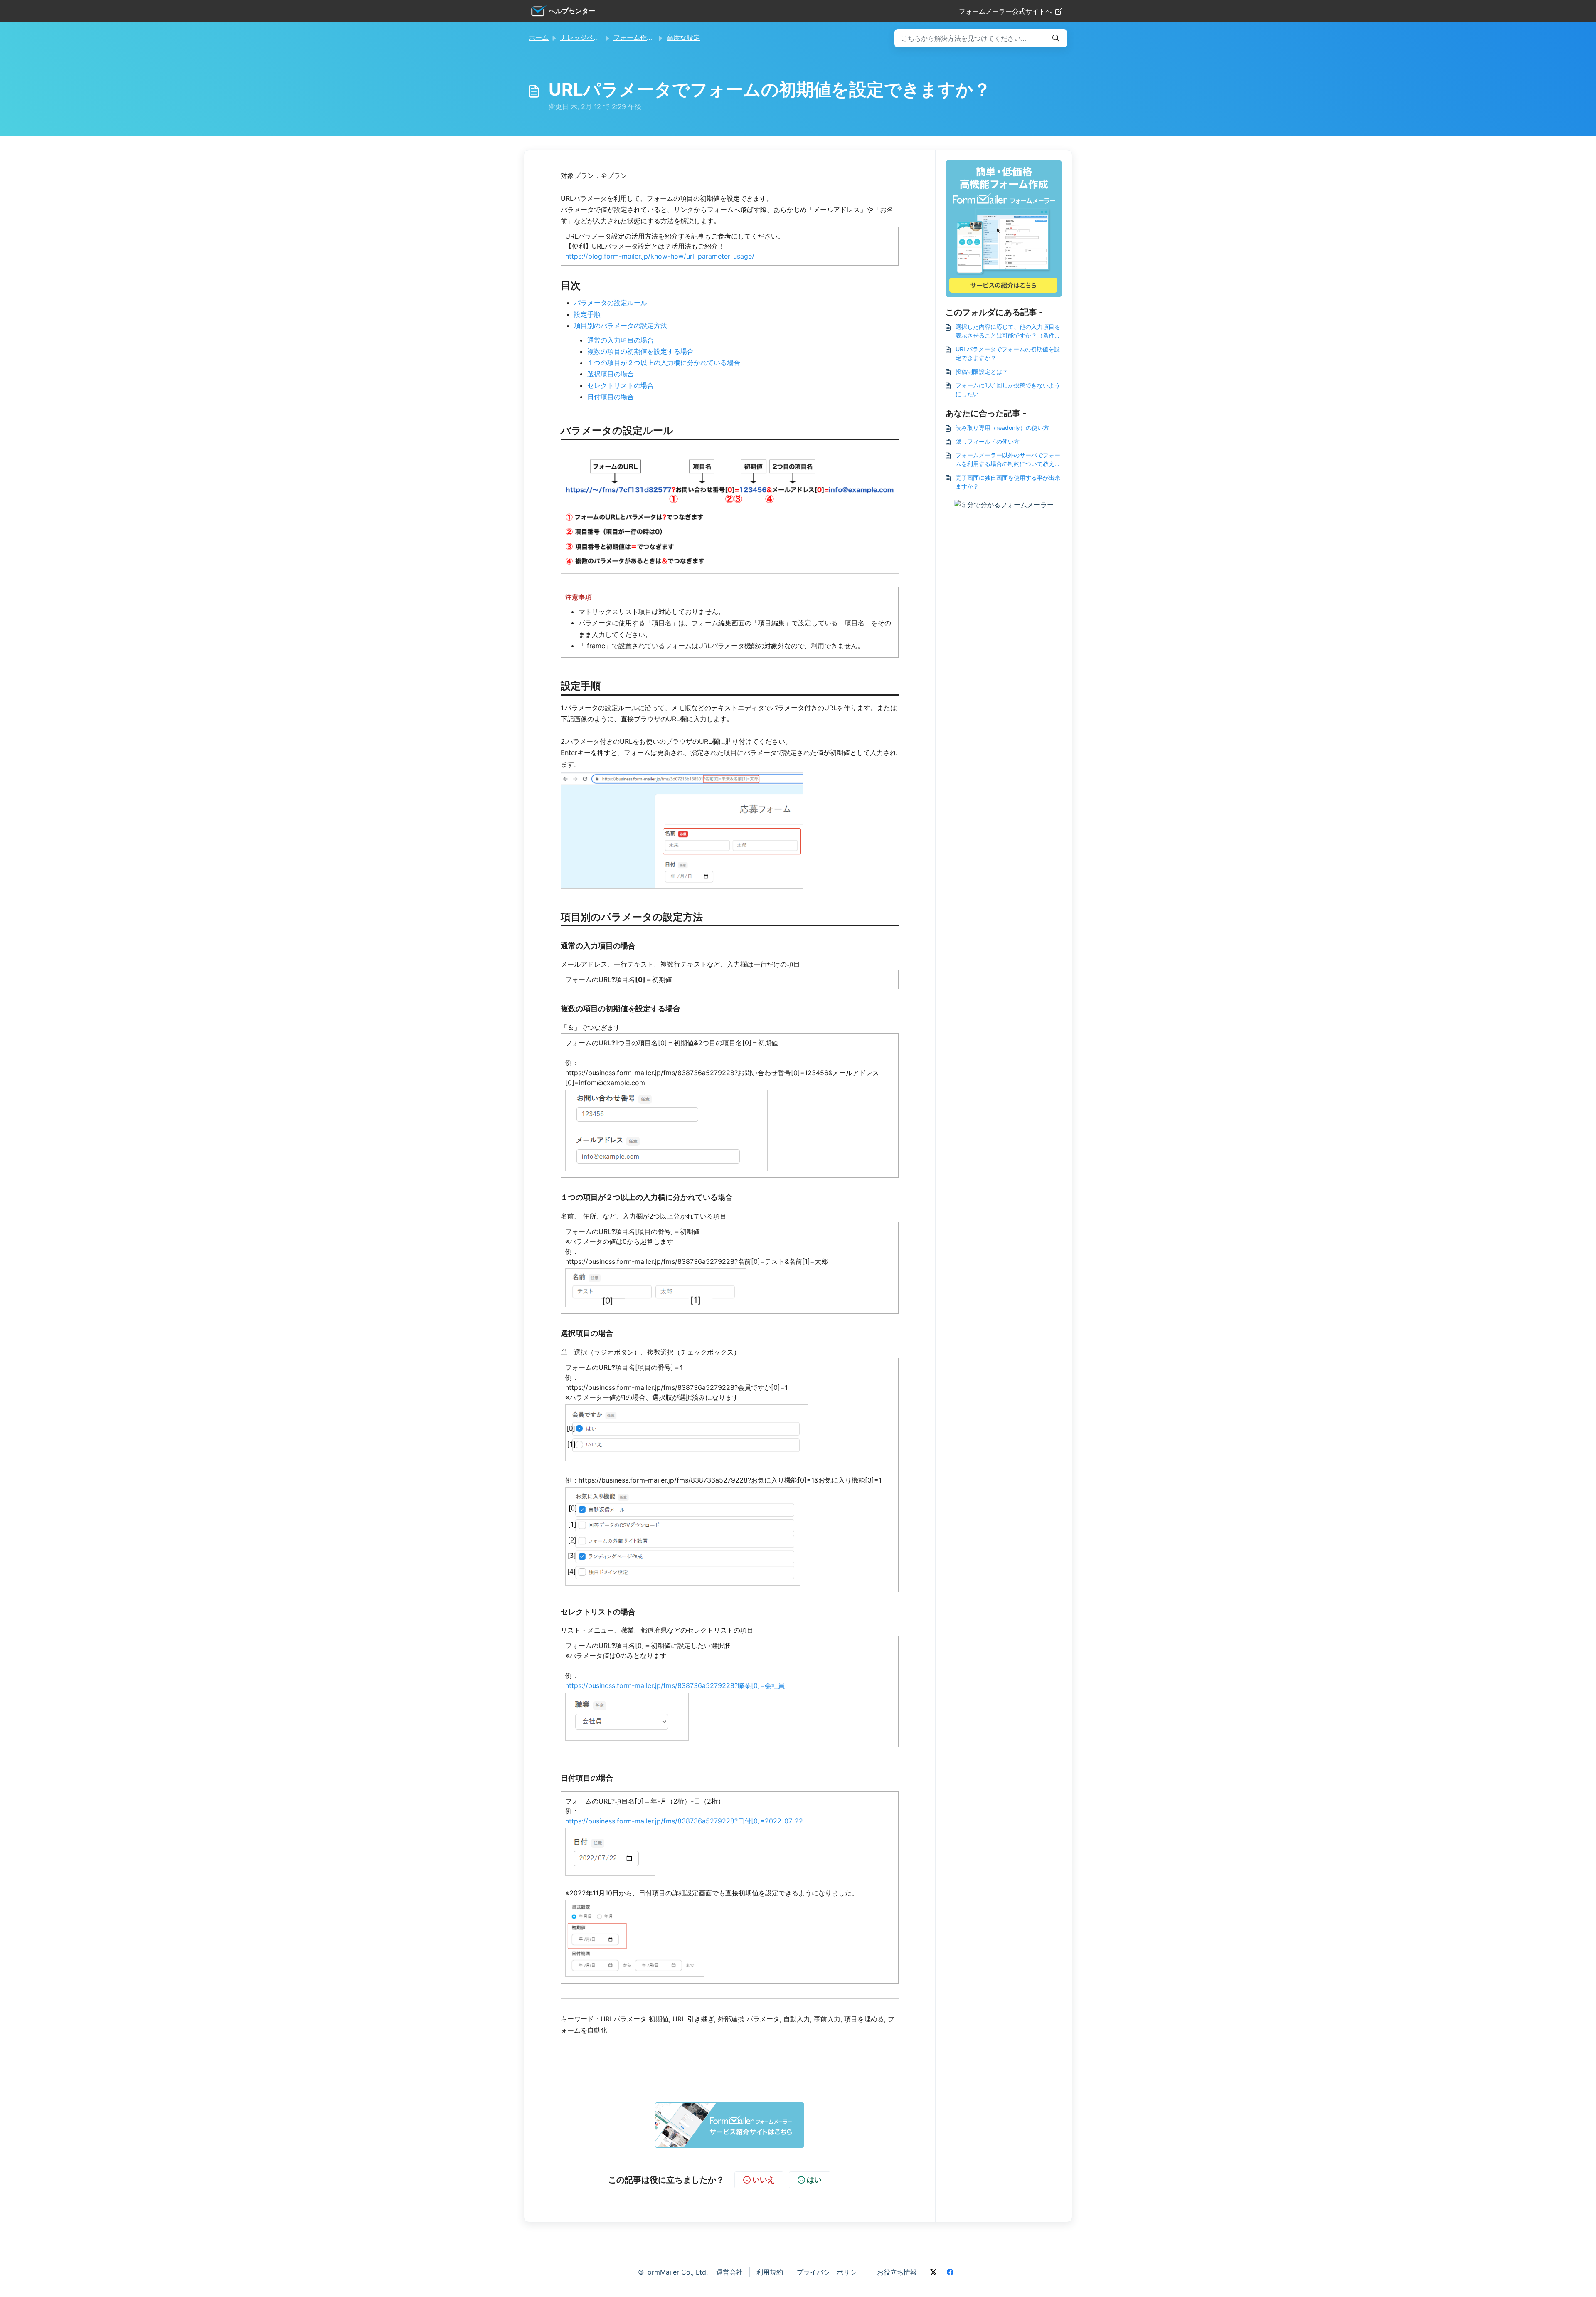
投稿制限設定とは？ (982, 371)
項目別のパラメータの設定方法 (621, 326)
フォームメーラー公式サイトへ (1005, 11)
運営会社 (729, 2272)
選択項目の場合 (611, 374)
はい (814, 2180)
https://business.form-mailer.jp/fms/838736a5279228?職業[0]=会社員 (675, 1685)
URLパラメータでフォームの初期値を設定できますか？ (1008, 353)
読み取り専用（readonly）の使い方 (1002, 428)
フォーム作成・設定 (643, 37)
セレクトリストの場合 (621, 385)
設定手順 (587, 314)
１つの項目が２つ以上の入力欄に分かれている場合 (664, 363)
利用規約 (770, 2272)
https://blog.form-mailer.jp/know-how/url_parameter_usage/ (660, 256)
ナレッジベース (584, 37)
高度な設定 (683, 37)
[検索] (1056, 38)
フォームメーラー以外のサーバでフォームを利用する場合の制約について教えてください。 (1008, 460)
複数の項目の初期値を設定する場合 (640, 351)
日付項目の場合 (611, 397)
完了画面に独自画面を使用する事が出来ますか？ (1008, 482)
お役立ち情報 (897, 2272)
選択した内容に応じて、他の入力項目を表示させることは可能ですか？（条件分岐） (1008, 331)
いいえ (764, 2180)
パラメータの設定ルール (611, 303)
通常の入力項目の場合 (621, 340)
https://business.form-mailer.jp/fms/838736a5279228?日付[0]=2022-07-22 (684, 1821)
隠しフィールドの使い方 (988, 441)
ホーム (539, 37)
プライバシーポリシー (830, 2272)
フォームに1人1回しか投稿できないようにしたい (1008, 390)
